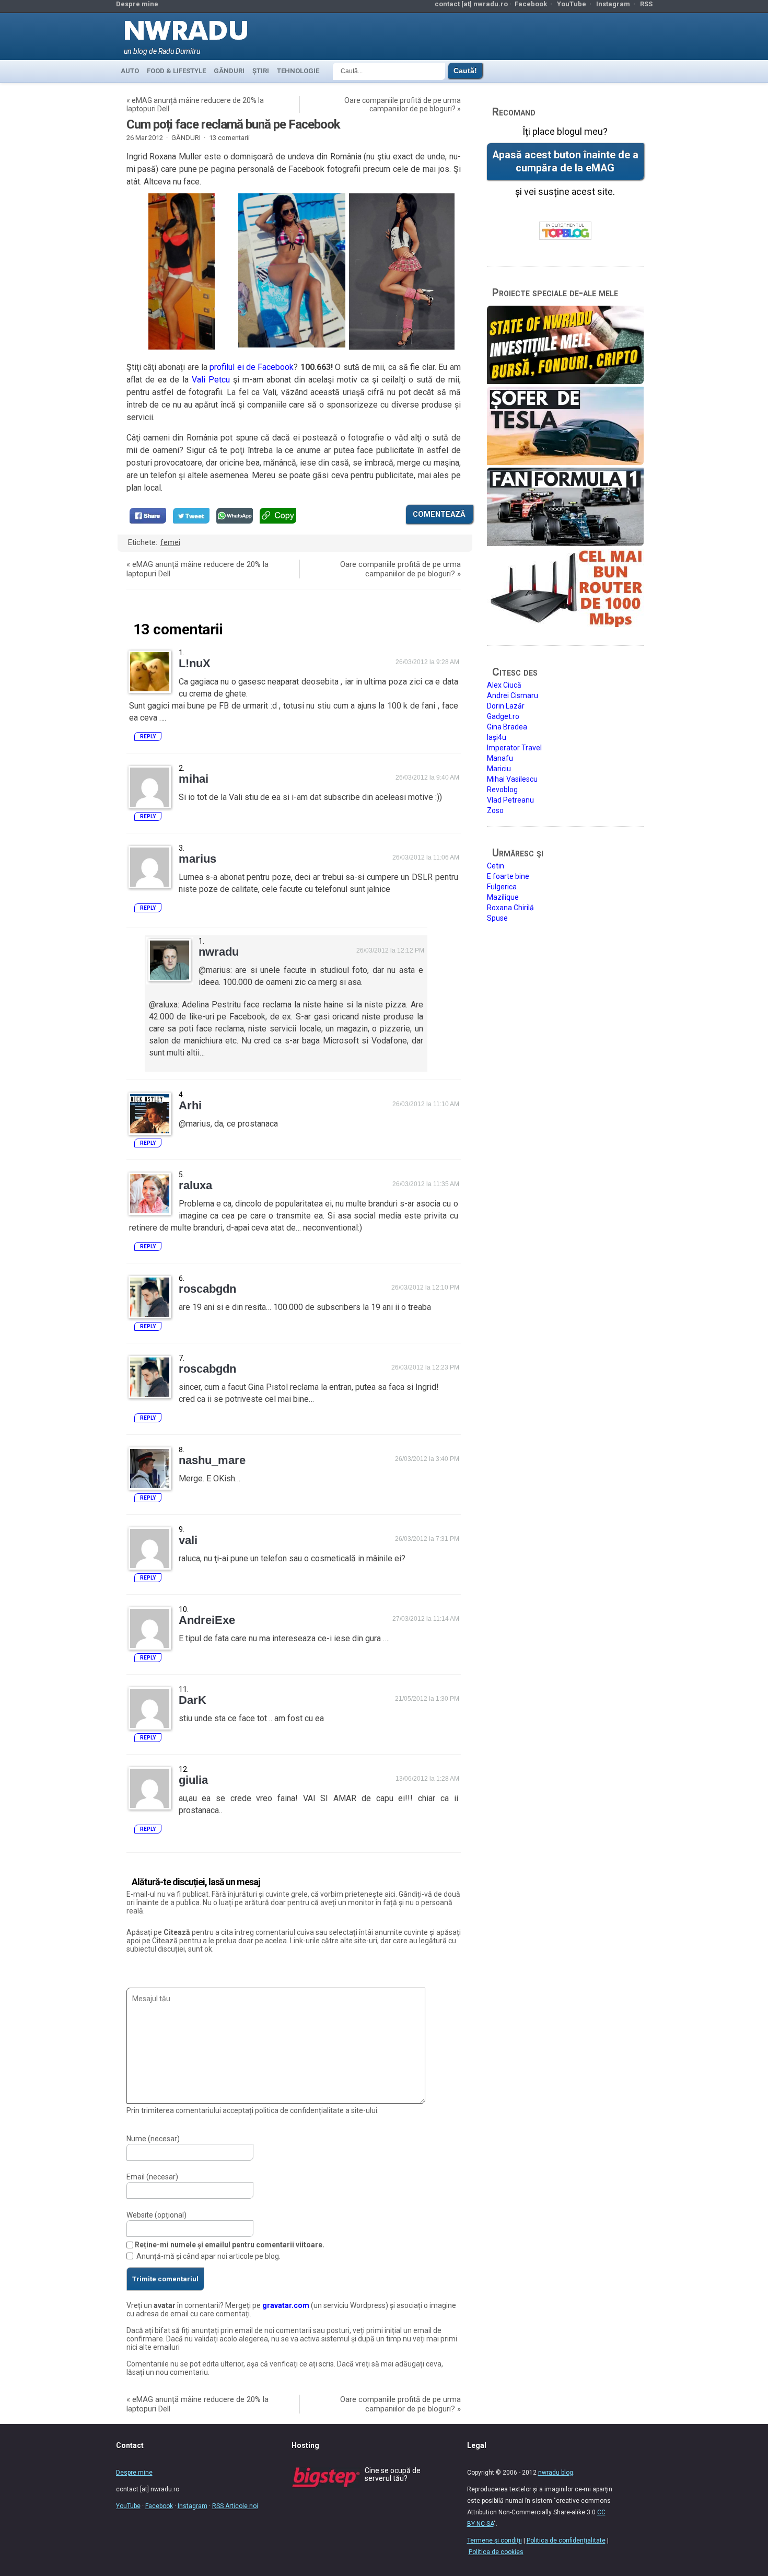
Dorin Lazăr (506, 706)
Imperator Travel (514, 748)
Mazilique (503, 897)
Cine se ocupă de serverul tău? (393, 2474)
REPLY (148, 736)
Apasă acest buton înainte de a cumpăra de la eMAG (565, 161)
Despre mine (137, 4)
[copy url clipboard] (278, 516)
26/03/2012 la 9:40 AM (427, 778)
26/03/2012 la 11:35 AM (426, 1184)
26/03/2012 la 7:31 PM (427, 1539)
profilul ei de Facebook (252, 367)
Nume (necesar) (153, 2139)
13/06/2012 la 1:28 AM (427, 1779)
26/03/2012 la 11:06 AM (426, 857)
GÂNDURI (229, 71)
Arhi (190, 1105)
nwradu (219, 952)
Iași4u (497, 737)
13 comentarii (229, 138)
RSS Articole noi (235, 2506)
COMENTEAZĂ (439, 514)
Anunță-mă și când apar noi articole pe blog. (208, 2256)
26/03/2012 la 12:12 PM (390, 950)
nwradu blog (556, 2473)
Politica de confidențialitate (566, 2540)
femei (170, 542)
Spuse (497, 918)
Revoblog (502, 790)
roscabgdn (207, 1289)
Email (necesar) (152, 2177)
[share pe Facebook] (148, 516)
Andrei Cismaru (513, 695)
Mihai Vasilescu (512, 779)
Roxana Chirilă (510, 908)
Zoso (495, 810)
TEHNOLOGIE (298, 71)
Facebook (531, 4)
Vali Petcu (211, 380)
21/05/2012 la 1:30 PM (427, 1699)
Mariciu (499, 769)
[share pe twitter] (191, 516)
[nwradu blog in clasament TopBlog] (565, 231)
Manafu (500, 758)
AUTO (130, 71)
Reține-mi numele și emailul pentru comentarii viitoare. (230, 2245)
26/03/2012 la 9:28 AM (427, 662)
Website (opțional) (156, 2215)
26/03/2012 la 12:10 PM (425, 1287)
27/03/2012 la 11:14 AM (426, 1619)
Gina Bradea (507, 727)
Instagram (613, 4)
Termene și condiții (494, 2540)
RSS (646, 4)
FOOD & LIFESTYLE (176, 71)
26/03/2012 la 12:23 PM (425, 1367)
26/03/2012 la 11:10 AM (426, 1104)
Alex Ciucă (504, 685)
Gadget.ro (503, 716)
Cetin (496, 866)
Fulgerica (502, 887)
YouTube (572, 4)
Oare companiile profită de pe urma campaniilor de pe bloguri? (403, 105)
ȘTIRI (261, 71)
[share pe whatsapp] (235, 516)
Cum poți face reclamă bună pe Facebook (233, 124)
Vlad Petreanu (510, 800)
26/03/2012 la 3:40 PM (427, 1459)
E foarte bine (508, 876)
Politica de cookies (496, 2552)
